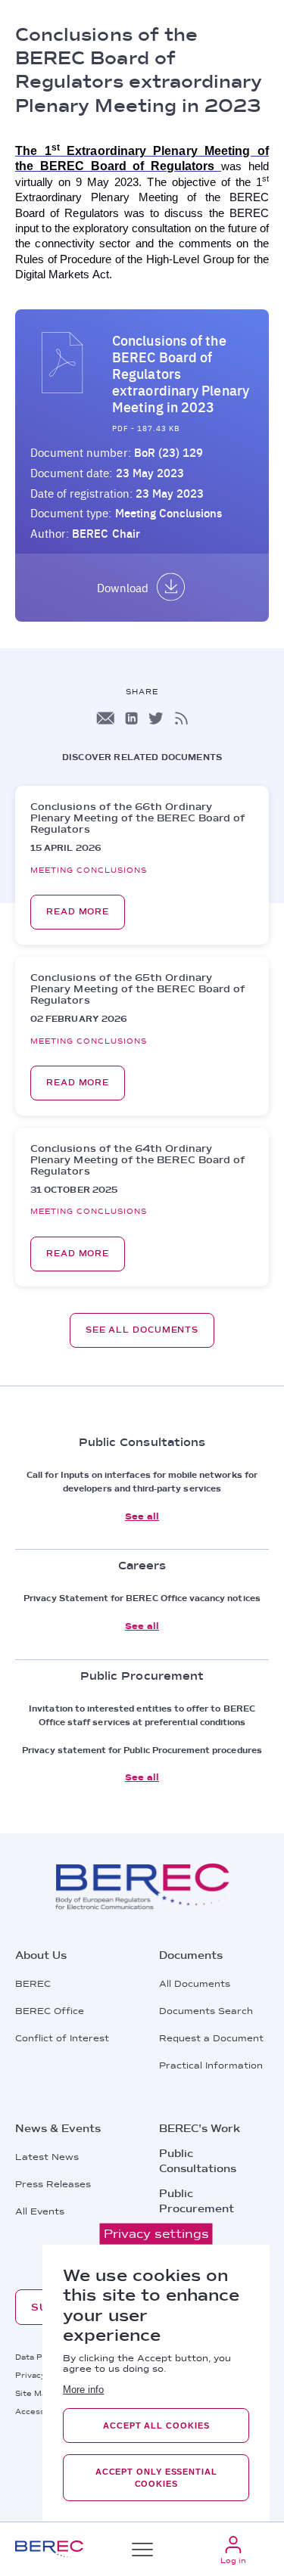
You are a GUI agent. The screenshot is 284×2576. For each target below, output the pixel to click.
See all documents (142, 1330)
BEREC (33, 1984)
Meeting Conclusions (169, 513)
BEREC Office (50, 2011)
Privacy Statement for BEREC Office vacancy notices (142, 1598)
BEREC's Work (200, 2128)
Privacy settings (156, 2234)
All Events (40, 2211)
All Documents (195, 1984)
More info (83, 2390)
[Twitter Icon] (156, 718)
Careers (181, 2233)
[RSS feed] (181, 718)
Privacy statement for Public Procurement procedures (142, 1750)
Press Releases (53, 2184)
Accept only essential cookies (156, 2478)
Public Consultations (198, 2161)
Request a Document (211, 2038)
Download (123, 588)
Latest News (47, 2157)
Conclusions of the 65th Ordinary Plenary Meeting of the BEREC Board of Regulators (137, 989)
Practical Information (211, 2065)
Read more (78, 912)
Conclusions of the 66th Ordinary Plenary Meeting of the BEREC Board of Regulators (137, 818)
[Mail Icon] (105, 718)
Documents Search (206, 2011)
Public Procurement (197, 2201)
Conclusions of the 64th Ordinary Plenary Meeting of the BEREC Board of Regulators (137, 1160)
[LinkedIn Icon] (131, 718)
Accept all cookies (156, 2425)
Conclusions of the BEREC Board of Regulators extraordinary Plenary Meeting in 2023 (181, 374)
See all (142, 1516)
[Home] (49, 2549)
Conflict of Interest (62, 2038)
